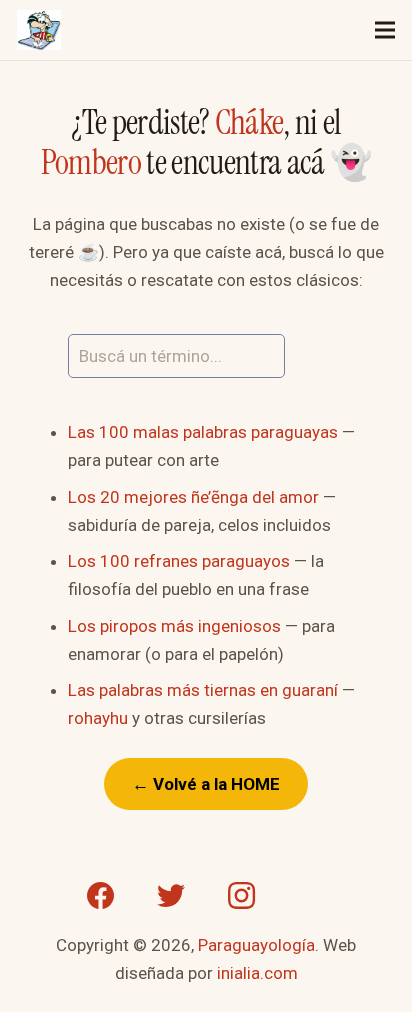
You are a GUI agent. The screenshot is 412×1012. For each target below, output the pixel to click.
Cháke (249, 122)
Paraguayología (256, 945)
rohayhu (98, 718)
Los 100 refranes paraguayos (179, 561)
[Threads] (311, 896)
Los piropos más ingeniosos (174, 626)
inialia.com (257, 973)
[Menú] (384, 30)
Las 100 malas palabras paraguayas (203, 432)
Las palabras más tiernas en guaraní (203, 690)
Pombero (91, 162)
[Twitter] (171, 896)
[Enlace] (39, 30)
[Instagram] (241, 896)
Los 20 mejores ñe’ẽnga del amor (193, 497)
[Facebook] (101, 896)
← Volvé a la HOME (206, 784)
